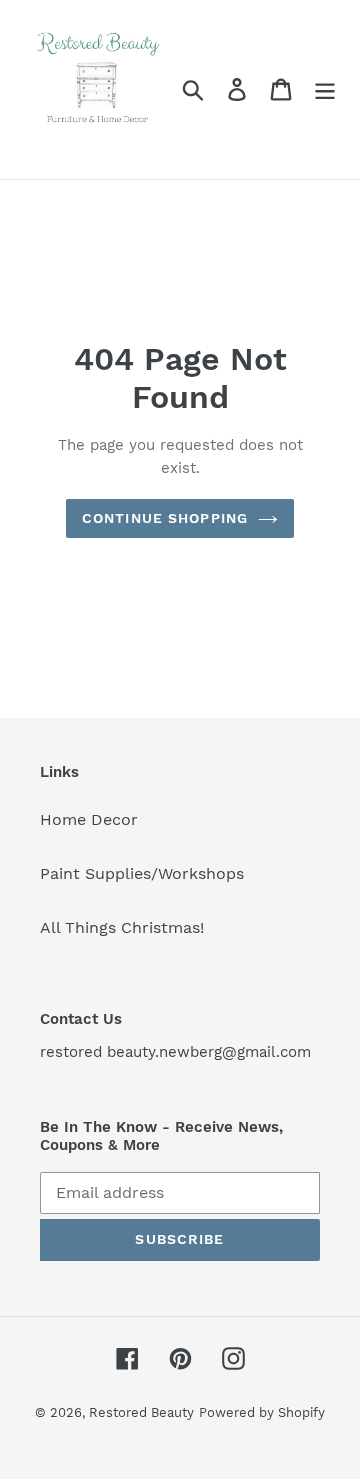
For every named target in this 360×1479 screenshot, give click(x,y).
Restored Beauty (141, 1412)
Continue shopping (165, 518)
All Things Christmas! (122, 927)
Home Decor (89, 819)
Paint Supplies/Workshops (142, 873)
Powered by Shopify (262, 1412)
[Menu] (325, 89)
